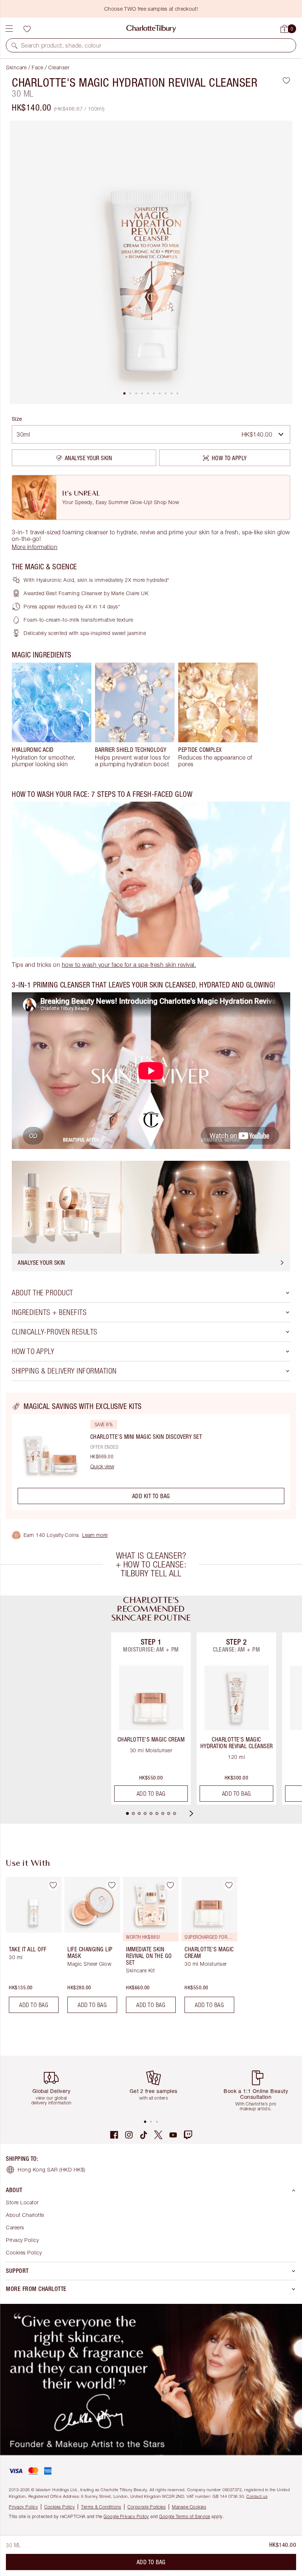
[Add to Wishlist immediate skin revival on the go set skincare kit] (170, 1885)
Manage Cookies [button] (189, 2507)
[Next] (198, 1813)
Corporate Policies (147, 2507)
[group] (52, 715)
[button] (14, 45)
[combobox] (151, 434)
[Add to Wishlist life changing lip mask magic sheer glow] (112, 1885)
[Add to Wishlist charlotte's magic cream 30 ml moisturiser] (229, 1885)
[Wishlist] (27, 29)
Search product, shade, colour (61, 45)
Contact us (257, 2496)
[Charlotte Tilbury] (151, 29)
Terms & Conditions (101, 2507)
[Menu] (9, 29)
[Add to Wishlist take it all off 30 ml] (53, 1885)
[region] (151, 1456)
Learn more (95, 1535)
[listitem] (151, 262)
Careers (15, 2227)
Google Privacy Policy (126, 2516)
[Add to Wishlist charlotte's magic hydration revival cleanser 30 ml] (286, 80)
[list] (151, 262)
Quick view (102, 1466)
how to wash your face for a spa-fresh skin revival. (129, 965)
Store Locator (22, 2202)
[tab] (124, 393)
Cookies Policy (24, 2252)
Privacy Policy (22, 2240)
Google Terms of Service (185, 2516)
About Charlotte (25, 2215)
